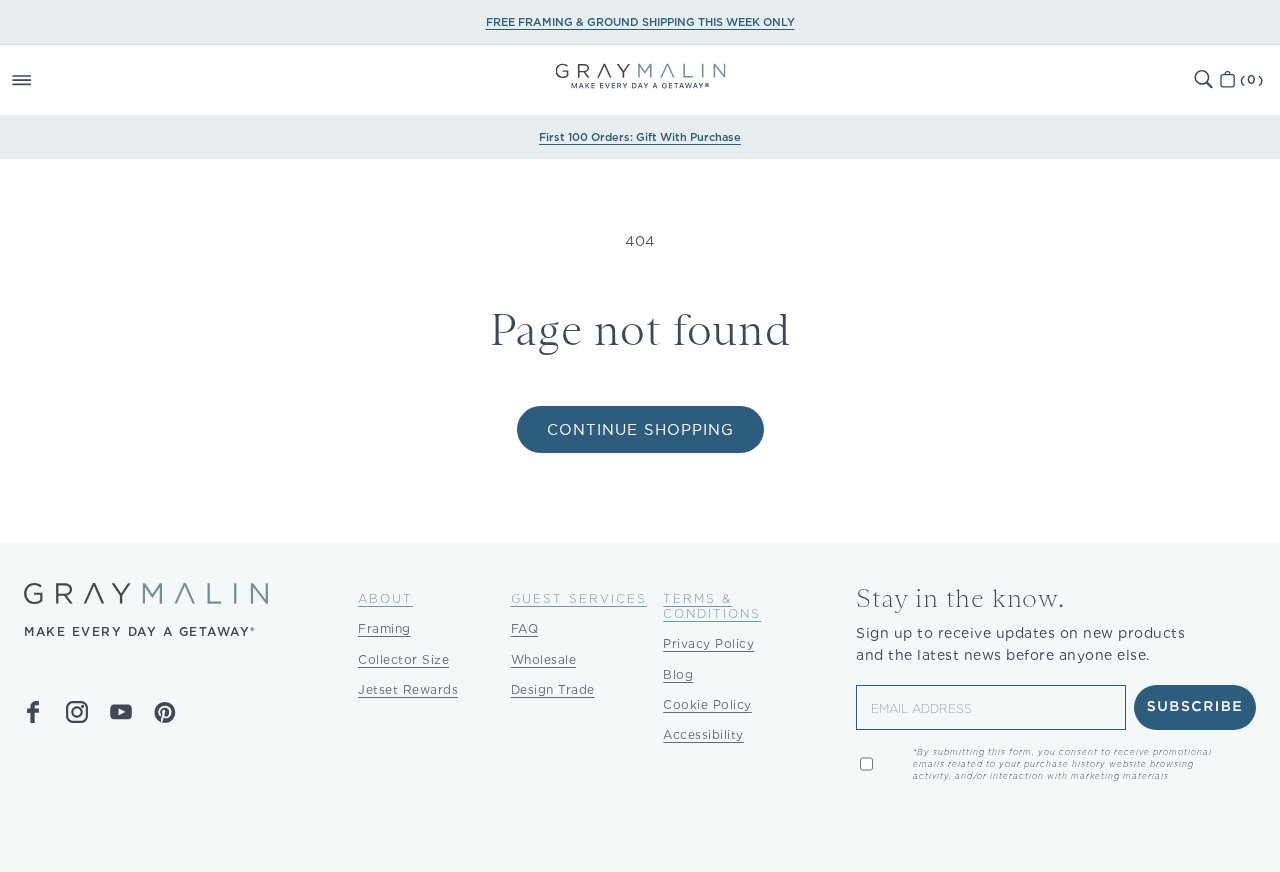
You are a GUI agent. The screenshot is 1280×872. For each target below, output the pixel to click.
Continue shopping (640, 430)
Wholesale (544, 659)
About (385, 598)
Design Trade (553, 689)
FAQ (525, 628)
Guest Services (579, 598)
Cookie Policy (707, 704)
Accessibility (703, 734)
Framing (384, 628)
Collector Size (403, 659)
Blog (678, 674)
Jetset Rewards (408, 689)
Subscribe (1195, 707)
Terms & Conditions (712, 606)
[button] (44, 80)
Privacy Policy (708, 643)
